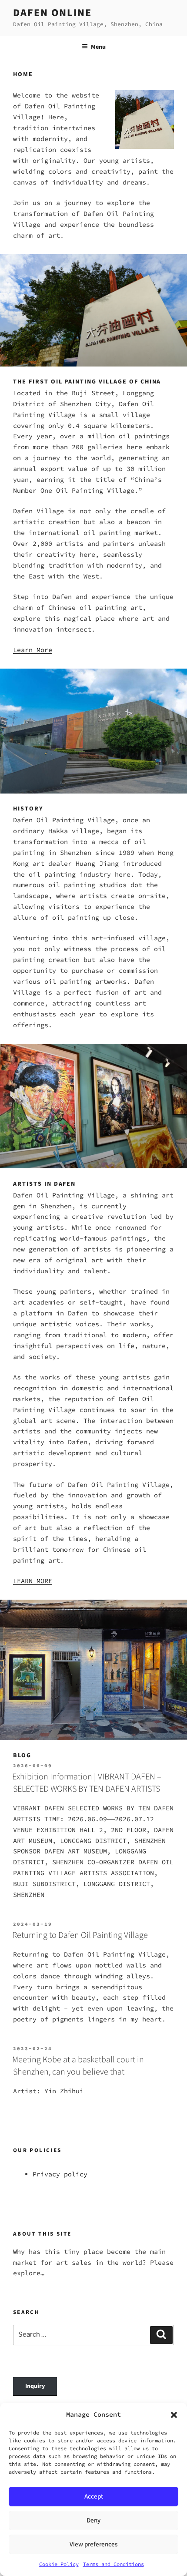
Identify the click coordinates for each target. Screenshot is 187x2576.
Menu (98, 47)
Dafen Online (52, 13)
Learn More (33, 650)
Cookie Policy (59, 2564)
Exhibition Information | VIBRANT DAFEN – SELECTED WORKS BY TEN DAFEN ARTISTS (87, 1783)
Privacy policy (60, 2174)
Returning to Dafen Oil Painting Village (80, 1935)
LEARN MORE (33, 1581)
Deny (93, 2521)
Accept (94, 2497)
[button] (174, 2415)
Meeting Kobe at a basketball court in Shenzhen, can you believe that (78, 2066)
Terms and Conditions (114, 2564)
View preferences (93, 2544)
